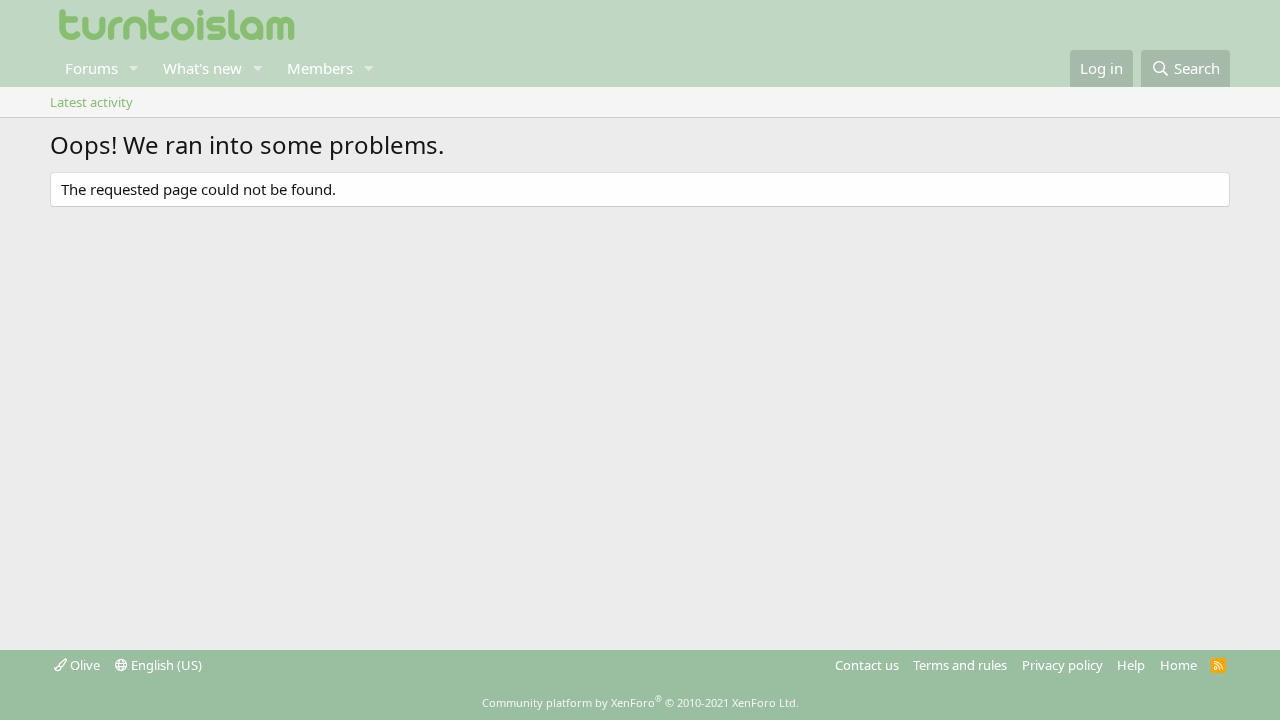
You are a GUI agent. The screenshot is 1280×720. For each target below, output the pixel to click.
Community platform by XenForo (640, 702)
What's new (202, 68)
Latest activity (91, 102)
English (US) (165, 665)
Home (1178, 665)
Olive (83, 665)
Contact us (867, 665)
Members (320, 68)
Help (1131, 665)
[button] (134, 68)
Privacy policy (1062, 665)
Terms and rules (960, 665)
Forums (91, 68)
